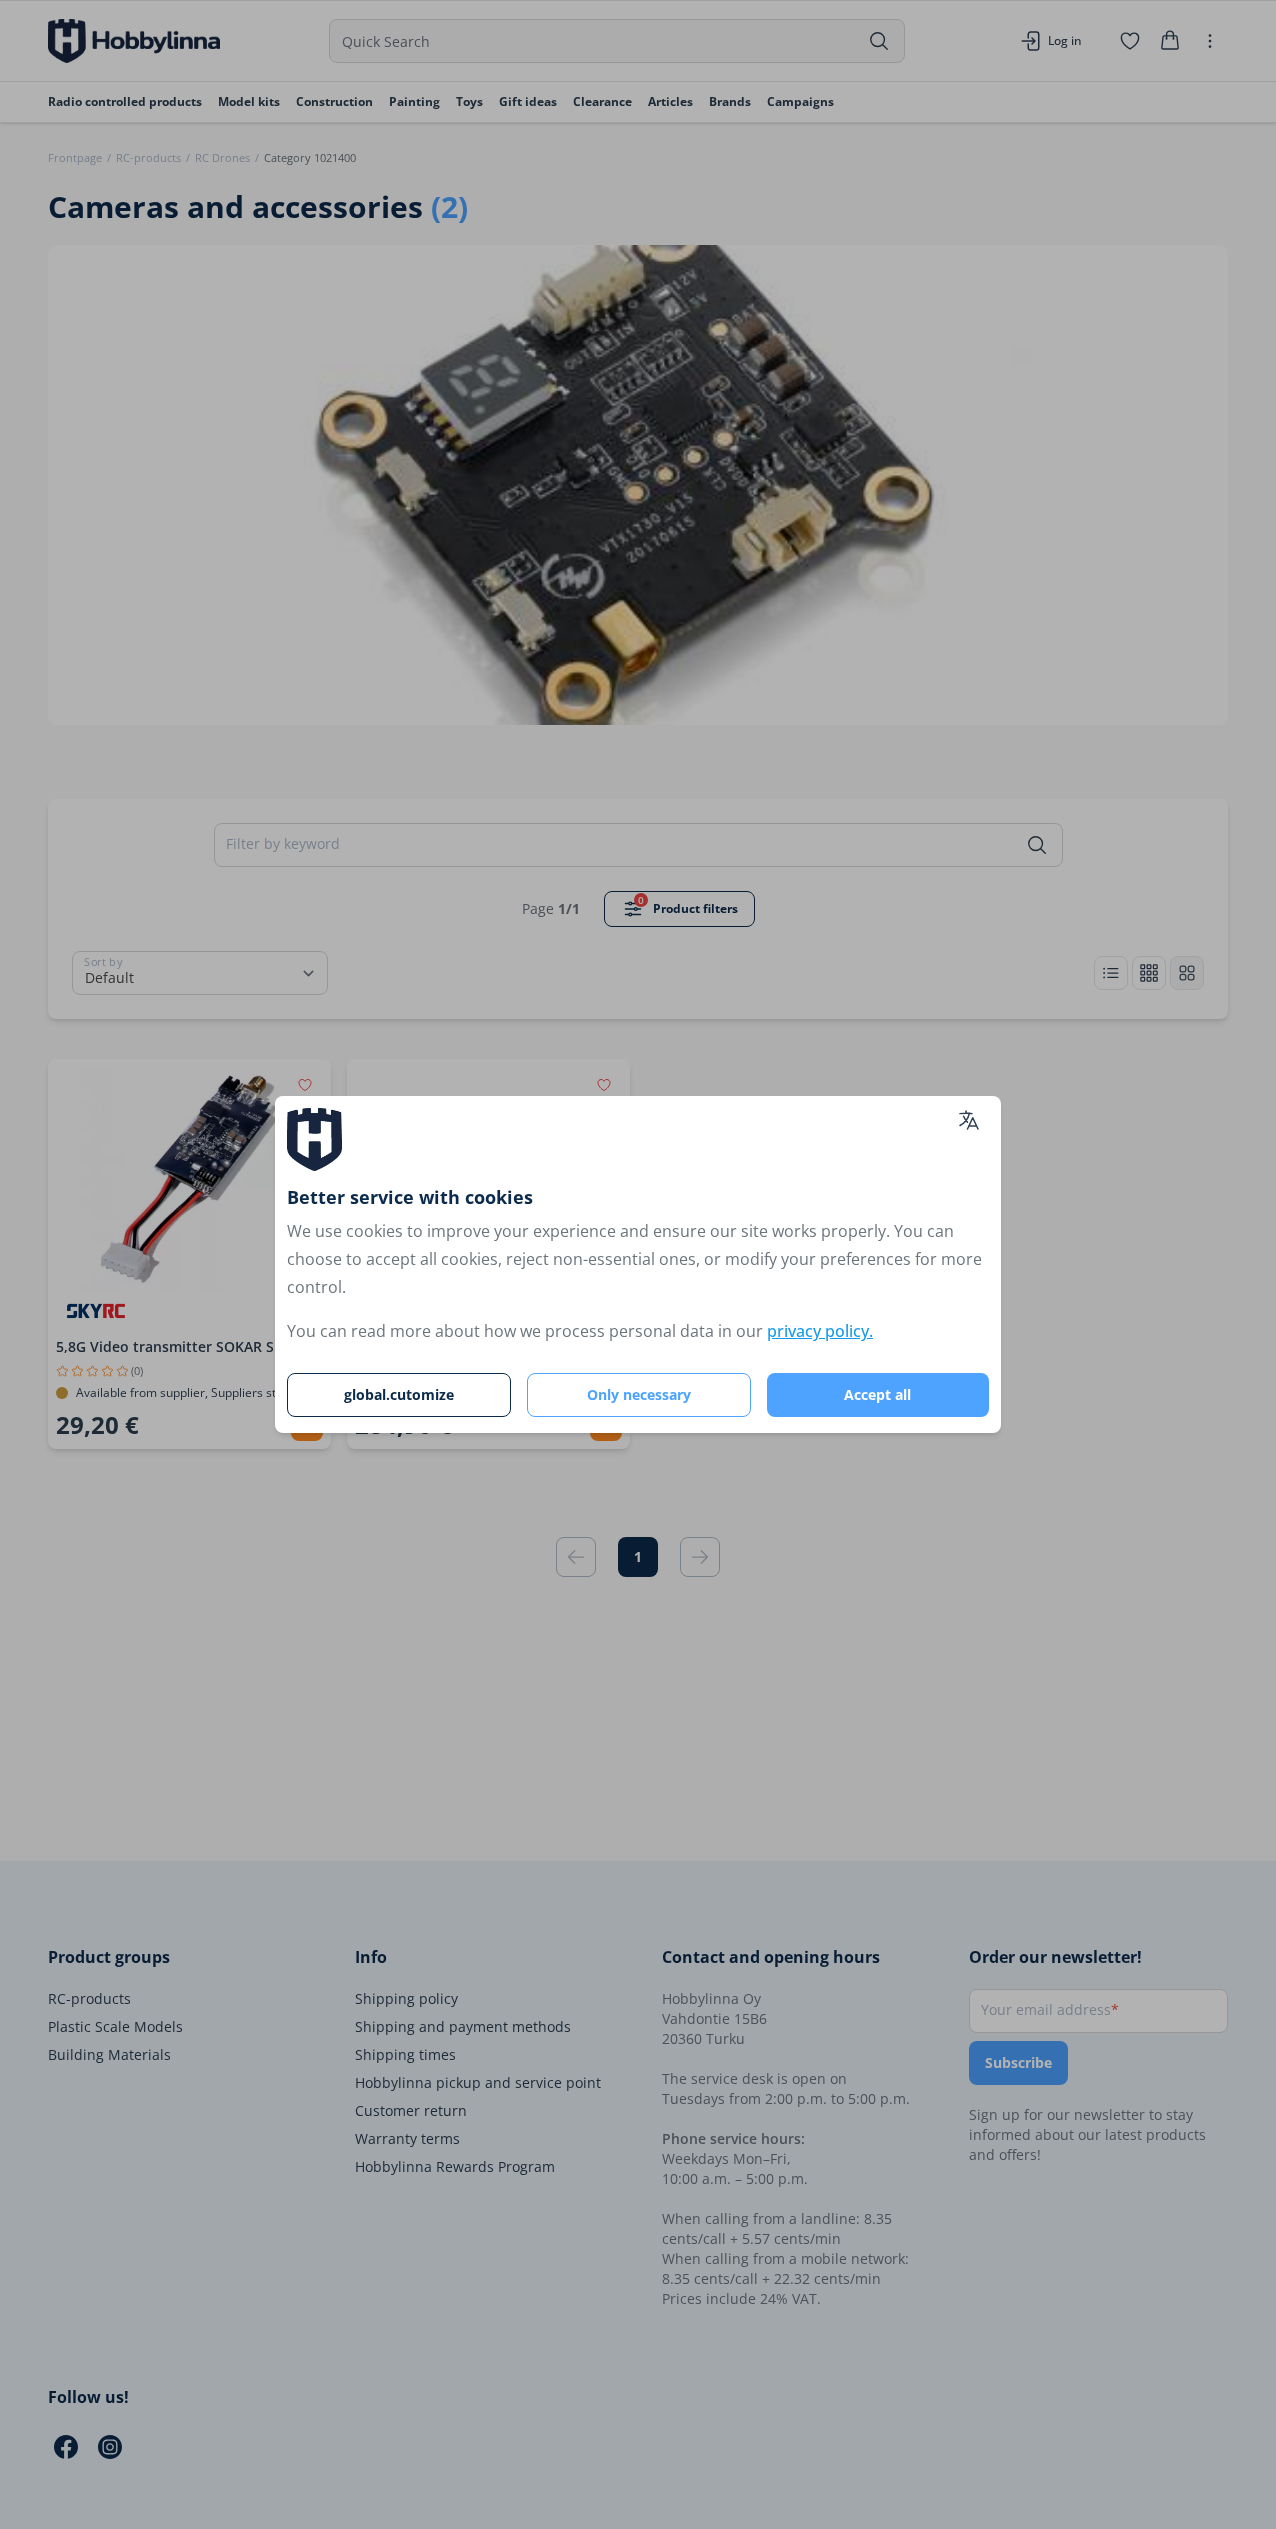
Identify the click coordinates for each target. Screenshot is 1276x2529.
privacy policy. (820, 1331)
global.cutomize (399, 1394)
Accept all (877, 1394)
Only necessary (639, 1394)
